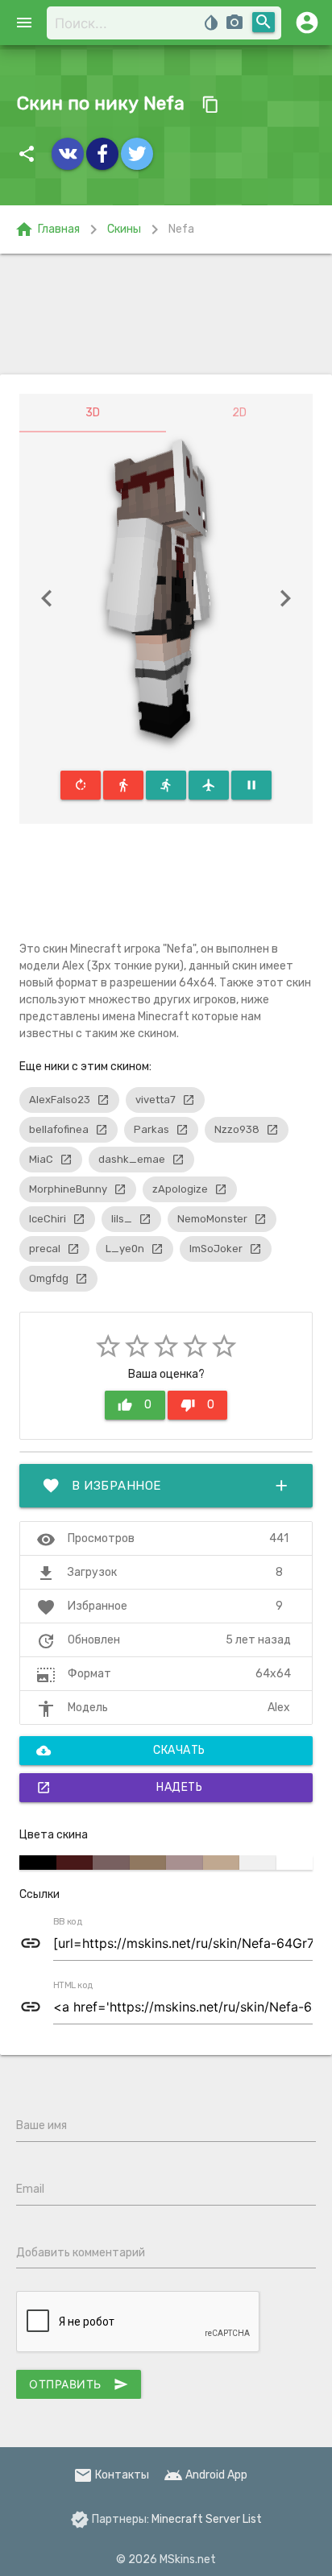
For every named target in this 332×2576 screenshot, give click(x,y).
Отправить (79, 2384)
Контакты (111, 2475)
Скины (124, 229)
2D (239, 413)
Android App (205, 2475)
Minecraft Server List (207, 2519)
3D (93, 413)
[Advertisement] (166, 314)
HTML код (73, 1986)
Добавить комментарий (81, 2253)
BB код (68, 1922)
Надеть (119, 1788)
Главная (47, 229)
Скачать (121, 1751)
